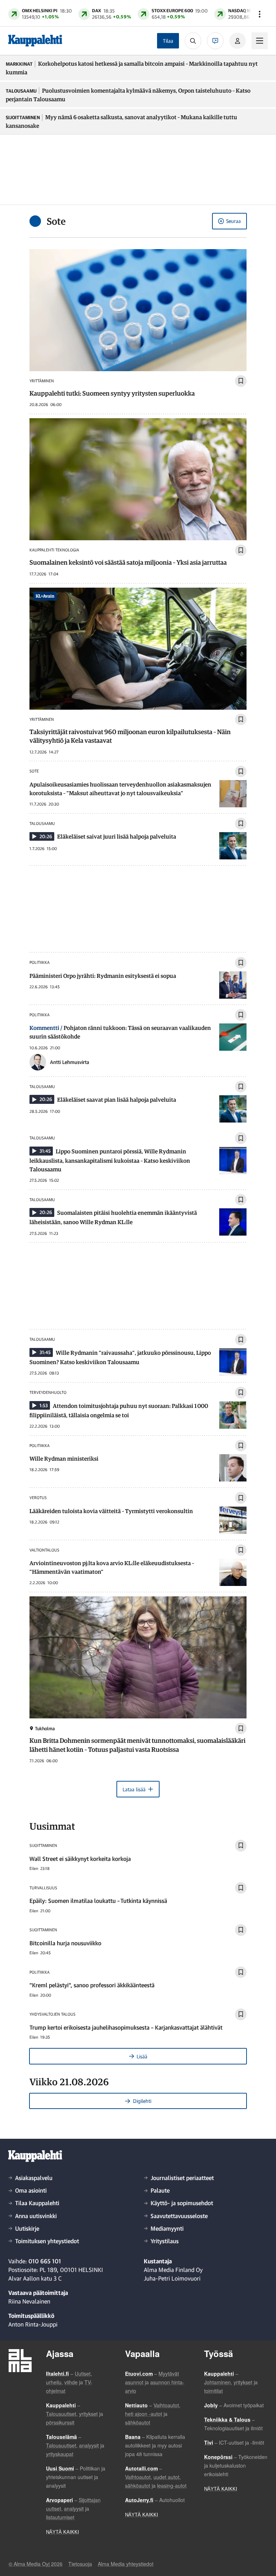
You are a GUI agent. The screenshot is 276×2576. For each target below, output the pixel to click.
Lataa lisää (134, 1789)
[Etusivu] (35, 41)
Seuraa (233, 221)
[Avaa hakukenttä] (193, 41)
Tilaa (168, 41)
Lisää (142, 2056)
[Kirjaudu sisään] (238, 41)
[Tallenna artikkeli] (241, 381)
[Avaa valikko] (259, 14)
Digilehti (142, 2101)
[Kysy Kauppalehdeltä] (215, 41)
